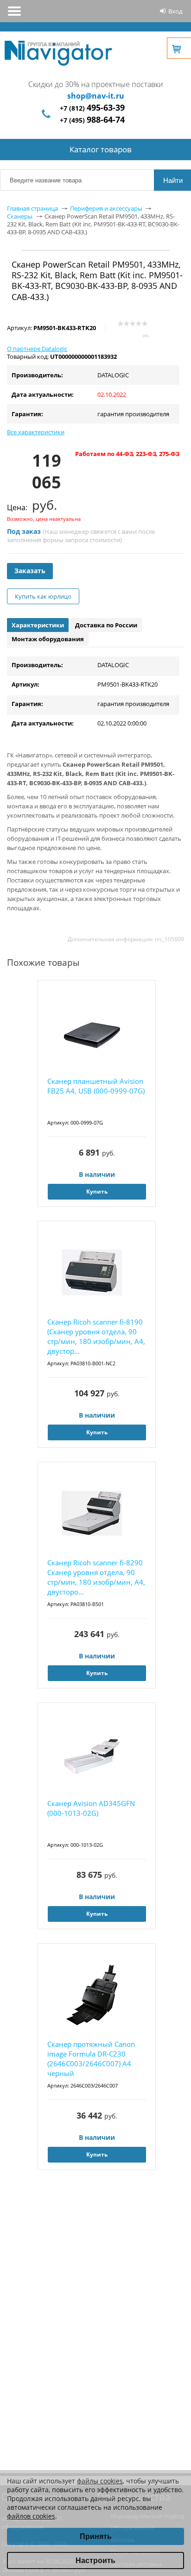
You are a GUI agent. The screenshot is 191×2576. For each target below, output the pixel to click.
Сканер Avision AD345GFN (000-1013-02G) (91, 1808)
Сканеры (20, 216)
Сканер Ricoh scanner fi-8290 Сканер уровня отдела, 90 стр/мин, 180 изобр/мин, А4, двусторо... (96, 1577)
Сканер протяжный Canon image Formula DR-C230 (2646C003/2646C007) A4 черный (91, 2059)
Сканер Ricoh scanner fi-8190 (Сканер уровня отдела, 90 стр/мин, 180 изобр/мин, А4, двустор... (96, 1336)
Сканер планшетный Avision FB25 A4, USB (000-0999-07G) (96, 1086)
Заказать (30, 571)
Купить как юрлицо (43, 596)
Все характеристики (36, 432)
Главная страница (32, 208)
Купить (97, 1191)
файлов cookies (31, 2516)
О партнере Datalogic (37, 349)
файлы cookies (100, 2481)
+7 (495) (92, 120)
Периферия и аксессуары (106, 208)
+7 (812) (92, 108)
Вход (175, 11)
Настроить (95, 2560)
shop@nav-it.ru (96, 96)
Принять (96, 2536)
